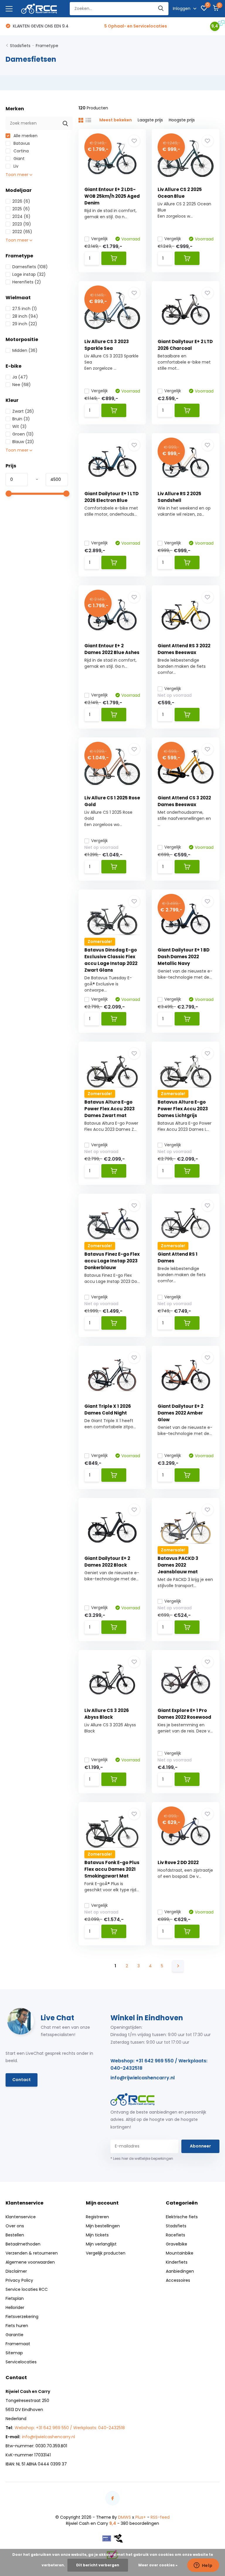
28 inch (25, 316)
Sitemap (14, 2353)
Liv (15, 166)
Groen (23, 434)
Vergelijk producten (106, 2253)
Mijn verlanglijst (101, 2244)
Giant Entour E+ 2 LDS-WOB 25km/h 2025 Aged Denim (112, 196)
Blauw (23, 442)
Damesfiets (30, 267)
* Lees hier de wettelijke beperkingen (142, 2158)
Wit (19, 426)
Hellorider (15, 2307)
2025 (21, 209)
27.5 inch (25, 309)
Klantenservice (21, 2217)
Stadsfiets (20, 46)
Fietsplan (15, 2298)
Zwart (23, 411)
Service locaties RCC (27, 2289)
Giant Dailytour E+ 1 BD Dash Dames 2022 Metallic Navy (184, 957)
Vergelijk (99, 239)
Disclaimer (16, 2271)
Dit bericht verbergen (98, 2565)
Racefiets (175, 2235)
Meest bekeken (116, 120)
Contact (22, 2080)
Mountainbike (180, 2253)
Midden (25, 350)
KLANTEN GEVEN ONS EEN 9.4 (40, 26)
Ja (20, 377)
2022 (22, 232)
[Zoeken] (161, 9)
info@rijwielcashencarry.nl (143, 2078)
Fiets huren (17, 2326)
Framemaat (18, 2344)
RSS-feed (160, 2517)
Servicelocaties (21, 2362)
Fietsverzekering (22, 2317)
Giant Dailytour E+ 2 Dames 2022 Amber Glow (180, 1413)
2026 (21, 201)
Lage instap (29, 274)
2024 (21, 216)
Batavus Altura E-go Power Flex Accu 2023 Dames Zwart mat (110, 1109)
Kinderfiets (177, 2262)
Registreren (97, 2217)
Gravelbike (177, 2244)
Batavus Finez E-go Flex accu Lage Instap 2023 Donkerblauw (112, 1261)
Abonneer (200, 2146)
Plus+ (141, 2517)
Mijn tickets (97, 2235)
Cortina (21, 151)
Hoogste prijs (182, 120)
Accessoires (178, 2280)
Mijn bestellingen (103, 2226)
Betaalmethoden (23, 2244)
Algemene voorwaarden (30, 2262)
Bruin (21, 419)
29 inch (25, 324)
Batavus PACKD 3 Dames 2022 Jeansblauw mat (178, 1565)
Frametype (47, 46)
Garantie (15, 2335)
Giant (18, 159)
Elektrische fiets (182, 2217)
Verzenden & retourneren (32, 2253)
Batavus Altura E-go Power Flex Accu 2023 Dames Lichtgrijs (183, 1109)
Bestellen (15, 2235)
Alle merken (25, 136)
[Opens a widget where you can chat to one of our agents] (203, 2566)
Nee (22, 385)
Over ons (15, 2226)
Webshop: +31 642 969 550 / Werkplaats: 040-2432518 (159, 2064)
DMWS (125, 2517)
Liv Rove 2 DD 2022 (178, 1862)
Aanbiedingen (180, 2271)
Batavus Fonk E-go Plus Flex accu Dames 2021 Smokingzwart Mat (112, 1869)
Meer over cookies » (158, 2565)
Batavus (21, 143)
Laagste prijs (150, 120)
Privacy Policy (19, 2280)
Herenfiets (27, 282)
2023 (22, 224)
